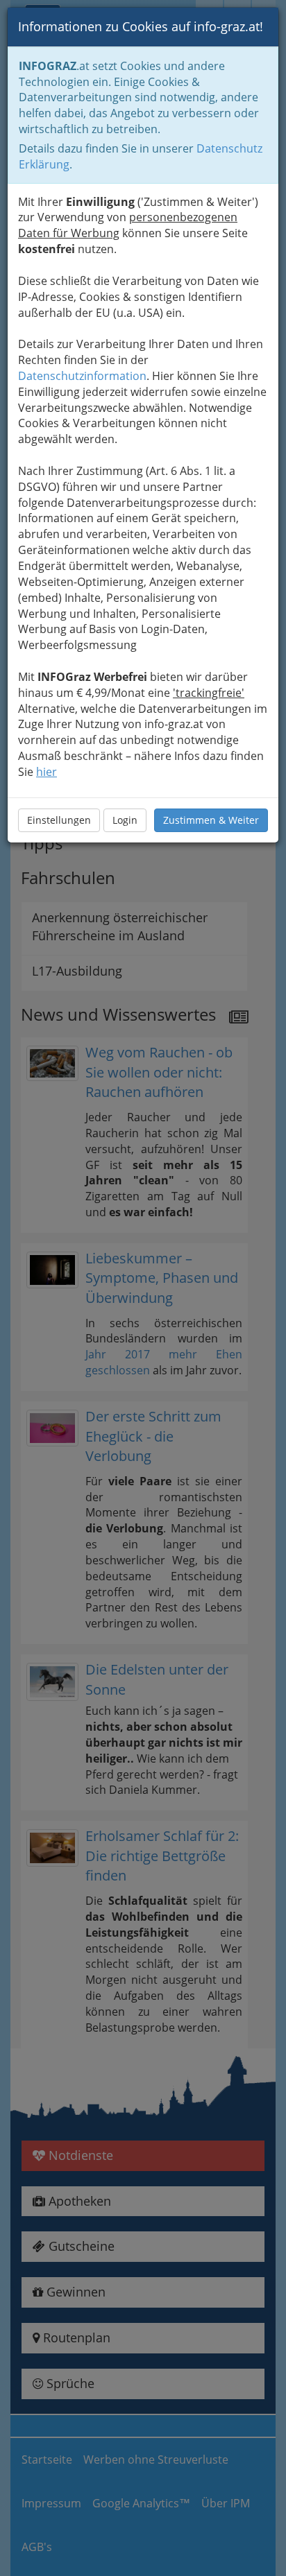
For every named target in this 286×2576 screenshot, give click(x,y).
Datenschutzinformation (82, 376)
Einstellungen (59, 820)
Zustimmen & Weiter (211, 820)
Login (125, 820)
